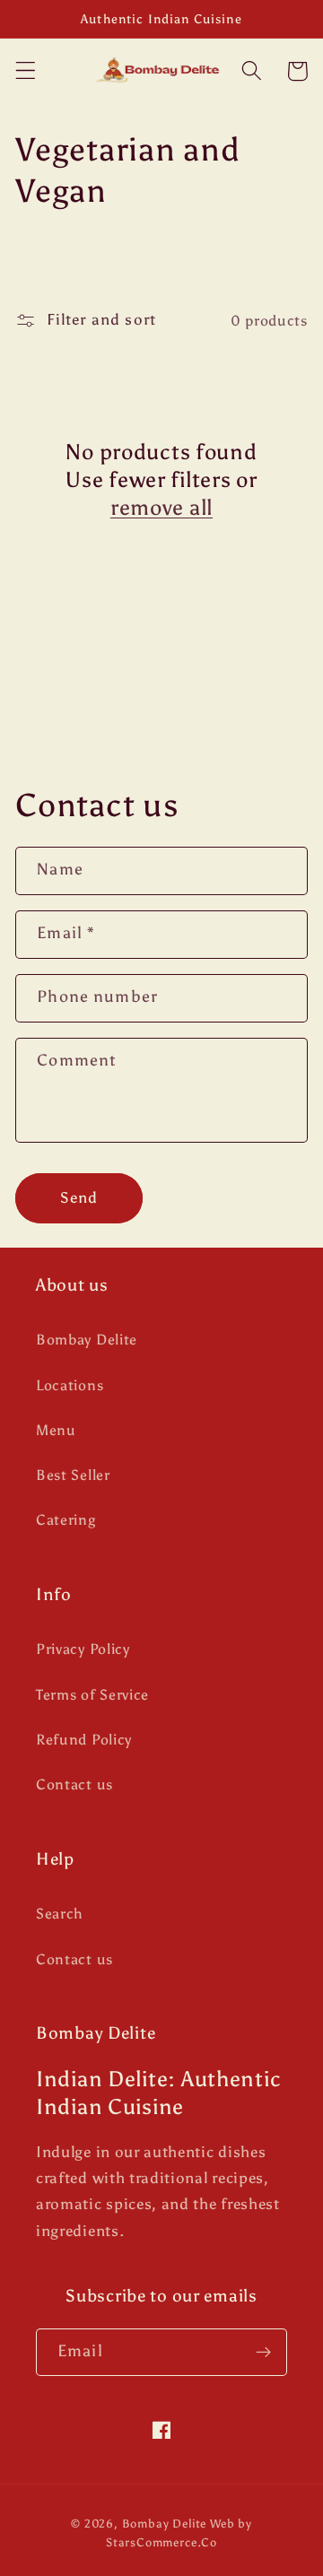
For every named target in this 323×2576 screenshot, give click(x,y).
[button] (26, 71)
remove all (161, 507)
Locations (70, 1385)
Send (79, 1198)
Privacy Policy (83, 1649)
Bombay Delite (87, 1340)
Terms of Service (92, 1695)
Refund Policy (84, 1740)
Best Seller (73, 1475)
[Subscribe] (263, 2353)
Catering (66, 1520)
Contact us (74, 1784)
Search (60, 1914)
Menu (56, 1430)
